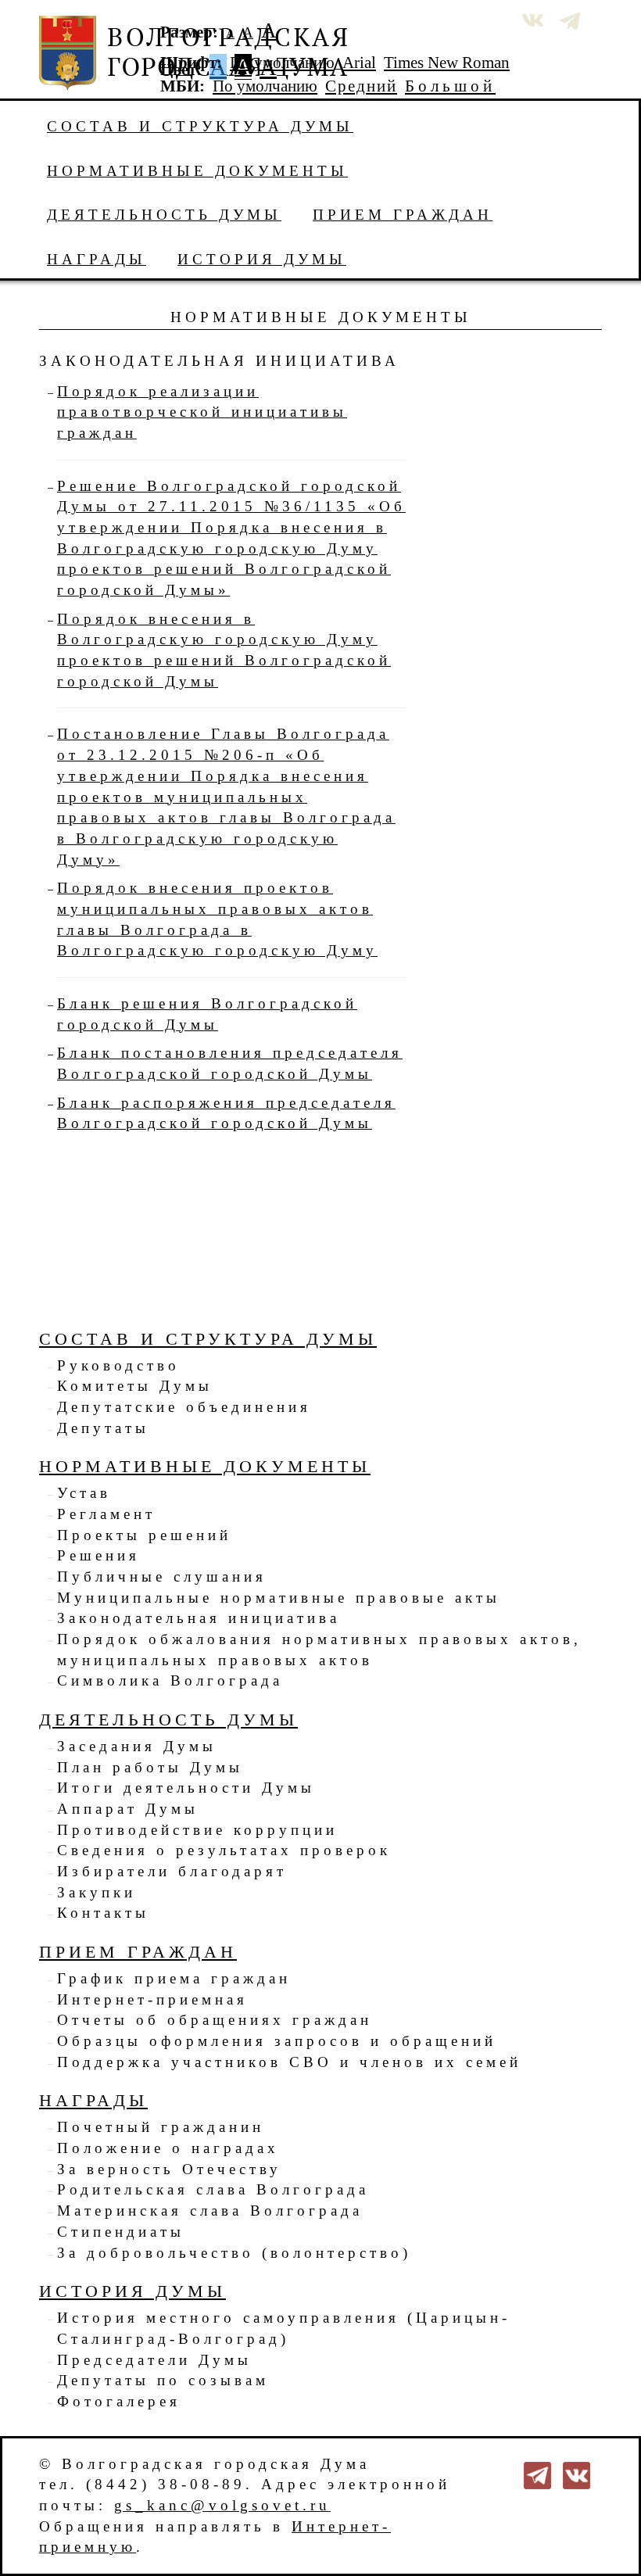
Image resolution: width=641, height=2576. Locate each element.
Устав (84, 1493)
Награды (97, 259)
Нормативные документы (197, 171)
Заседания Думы (137, 1746)
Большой (450, 86)
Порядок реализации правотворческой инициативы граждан (202, 412)
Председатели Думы (154, 2360)
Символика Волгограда (170, 1680)
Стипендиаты (121, 2232)
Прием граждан (403, 215)
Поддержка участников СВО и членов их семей (289, 2062)
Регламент (106, 1514)
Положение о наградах (168, 2148)
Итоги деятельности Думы (186, 1788)
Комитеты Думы (135, 1386)
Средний (361, 86)
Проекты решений (144, 1535)
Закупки (97, 1892)
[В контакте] (577, 2473)
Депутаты (103, 1428)
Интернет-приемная (152, 1999)
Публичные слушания (162, 1576)
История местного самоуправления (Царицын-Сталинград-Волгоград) (284, 2328)
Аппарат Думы (128, 1809)
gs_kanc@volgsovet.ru (222, 2505)
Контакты (103, 1913)
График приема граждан (174, 1978)
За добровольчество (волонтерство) (234, 2253)
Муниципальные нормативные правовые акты (279, 1598)
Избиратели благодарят (172, 1871)
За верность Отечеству (169, 2169)
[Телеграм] (537, 2473)
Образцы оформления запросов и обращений (277, 2041)
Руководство (118, 1365)
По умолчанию (282, 63)
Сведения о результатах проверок (224, 1850)
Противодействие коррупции (197, 1830)
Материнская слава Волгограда (210, 2211)
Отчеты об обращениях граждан (215, 2020)
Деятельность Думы (164, 215)
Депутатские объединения (184, 1407)
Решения (98, 1555)
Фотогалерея (119, 2401)
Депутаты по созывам (163, 2380)
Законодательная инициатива (199, 1618)
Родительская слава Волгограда (213, 2189)
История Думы (262, 259)
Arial (359, 63)
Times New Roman (447, 63)
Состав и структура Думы (200, 126)
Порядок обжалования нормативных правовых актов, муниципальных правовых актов (319, 1650)
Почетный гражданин (161, 2127)
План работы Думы (150, 1767)
